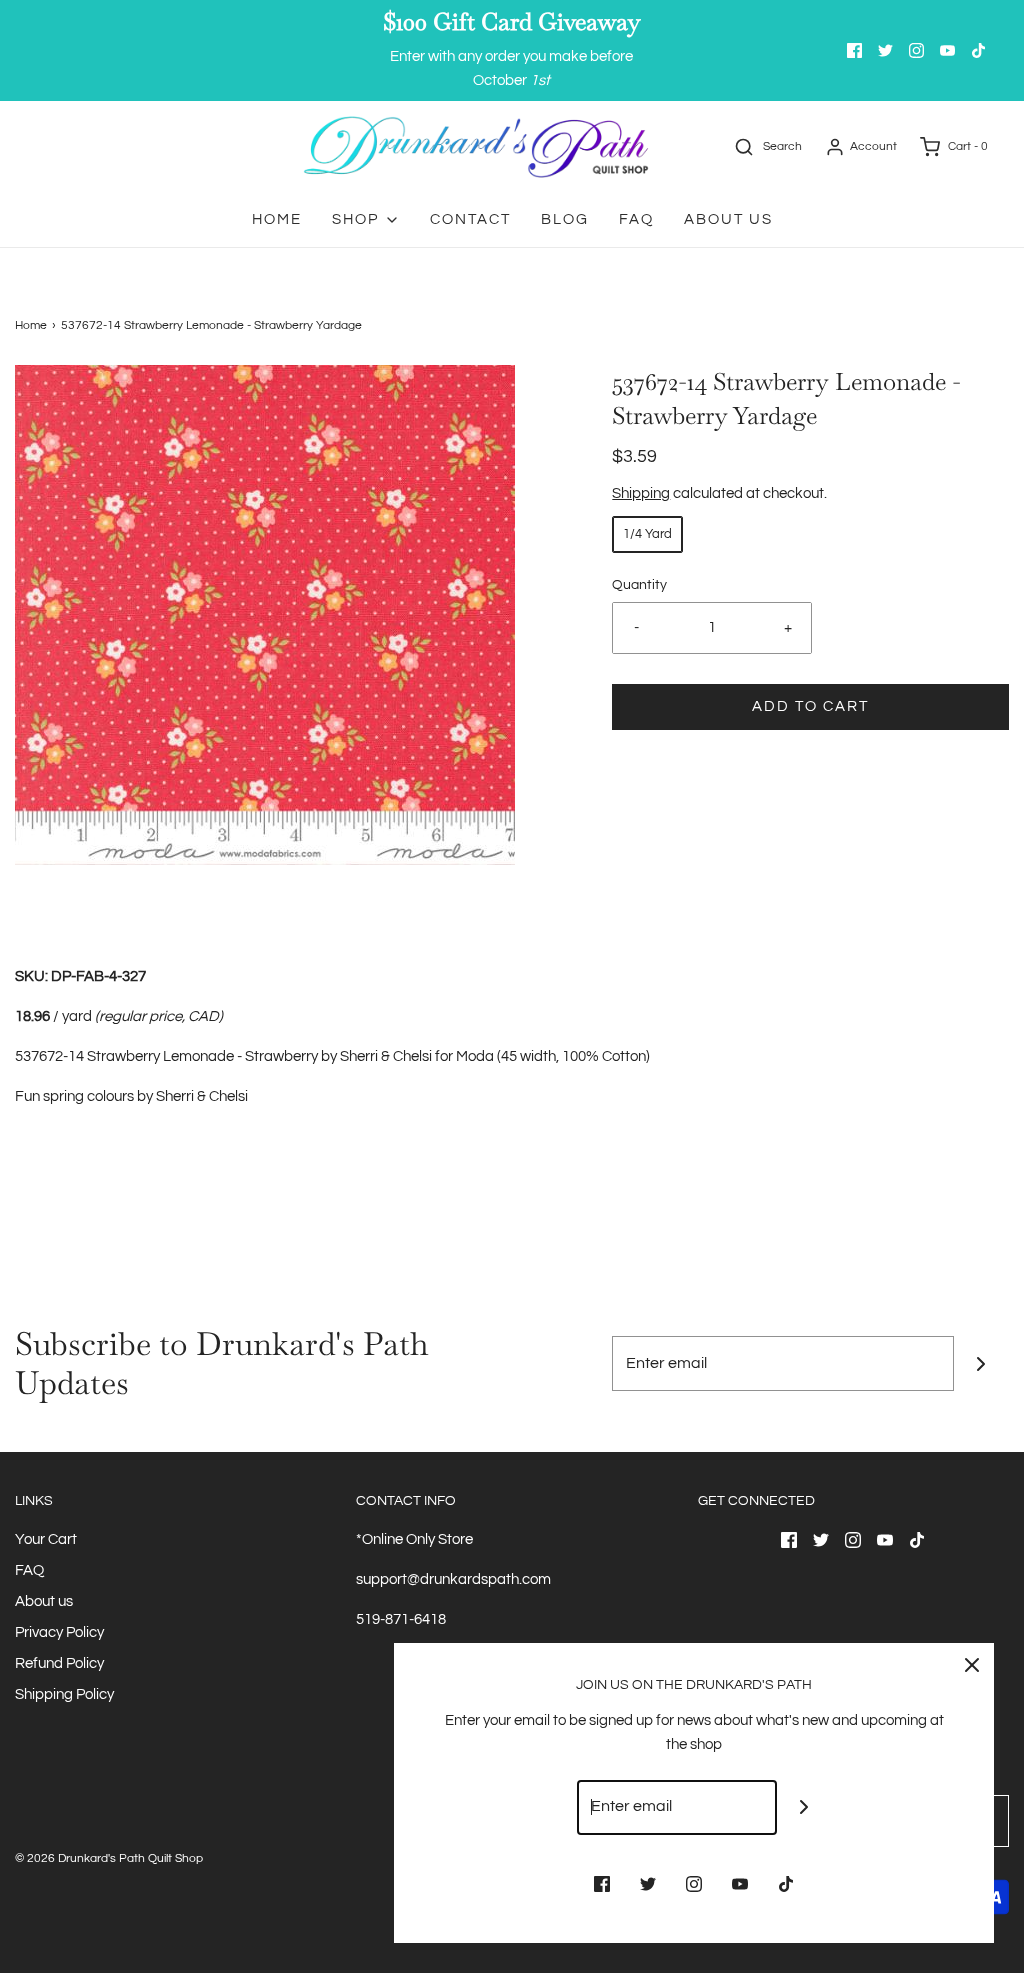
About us (44, 1601)
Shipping (641, 493)
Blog (565, 219)
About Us (728, 219)
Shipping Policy (64, 1694)
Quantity (639, 585)
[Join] (981, 1363)
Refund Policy (59, 1663)
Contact (470, 219)
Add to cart (810, 706)
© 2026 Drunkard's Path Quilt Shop (109, 1858)
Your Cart (46, 1539)
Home (277, 219)
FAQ (636, 219)
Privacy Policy (59, 1632)
